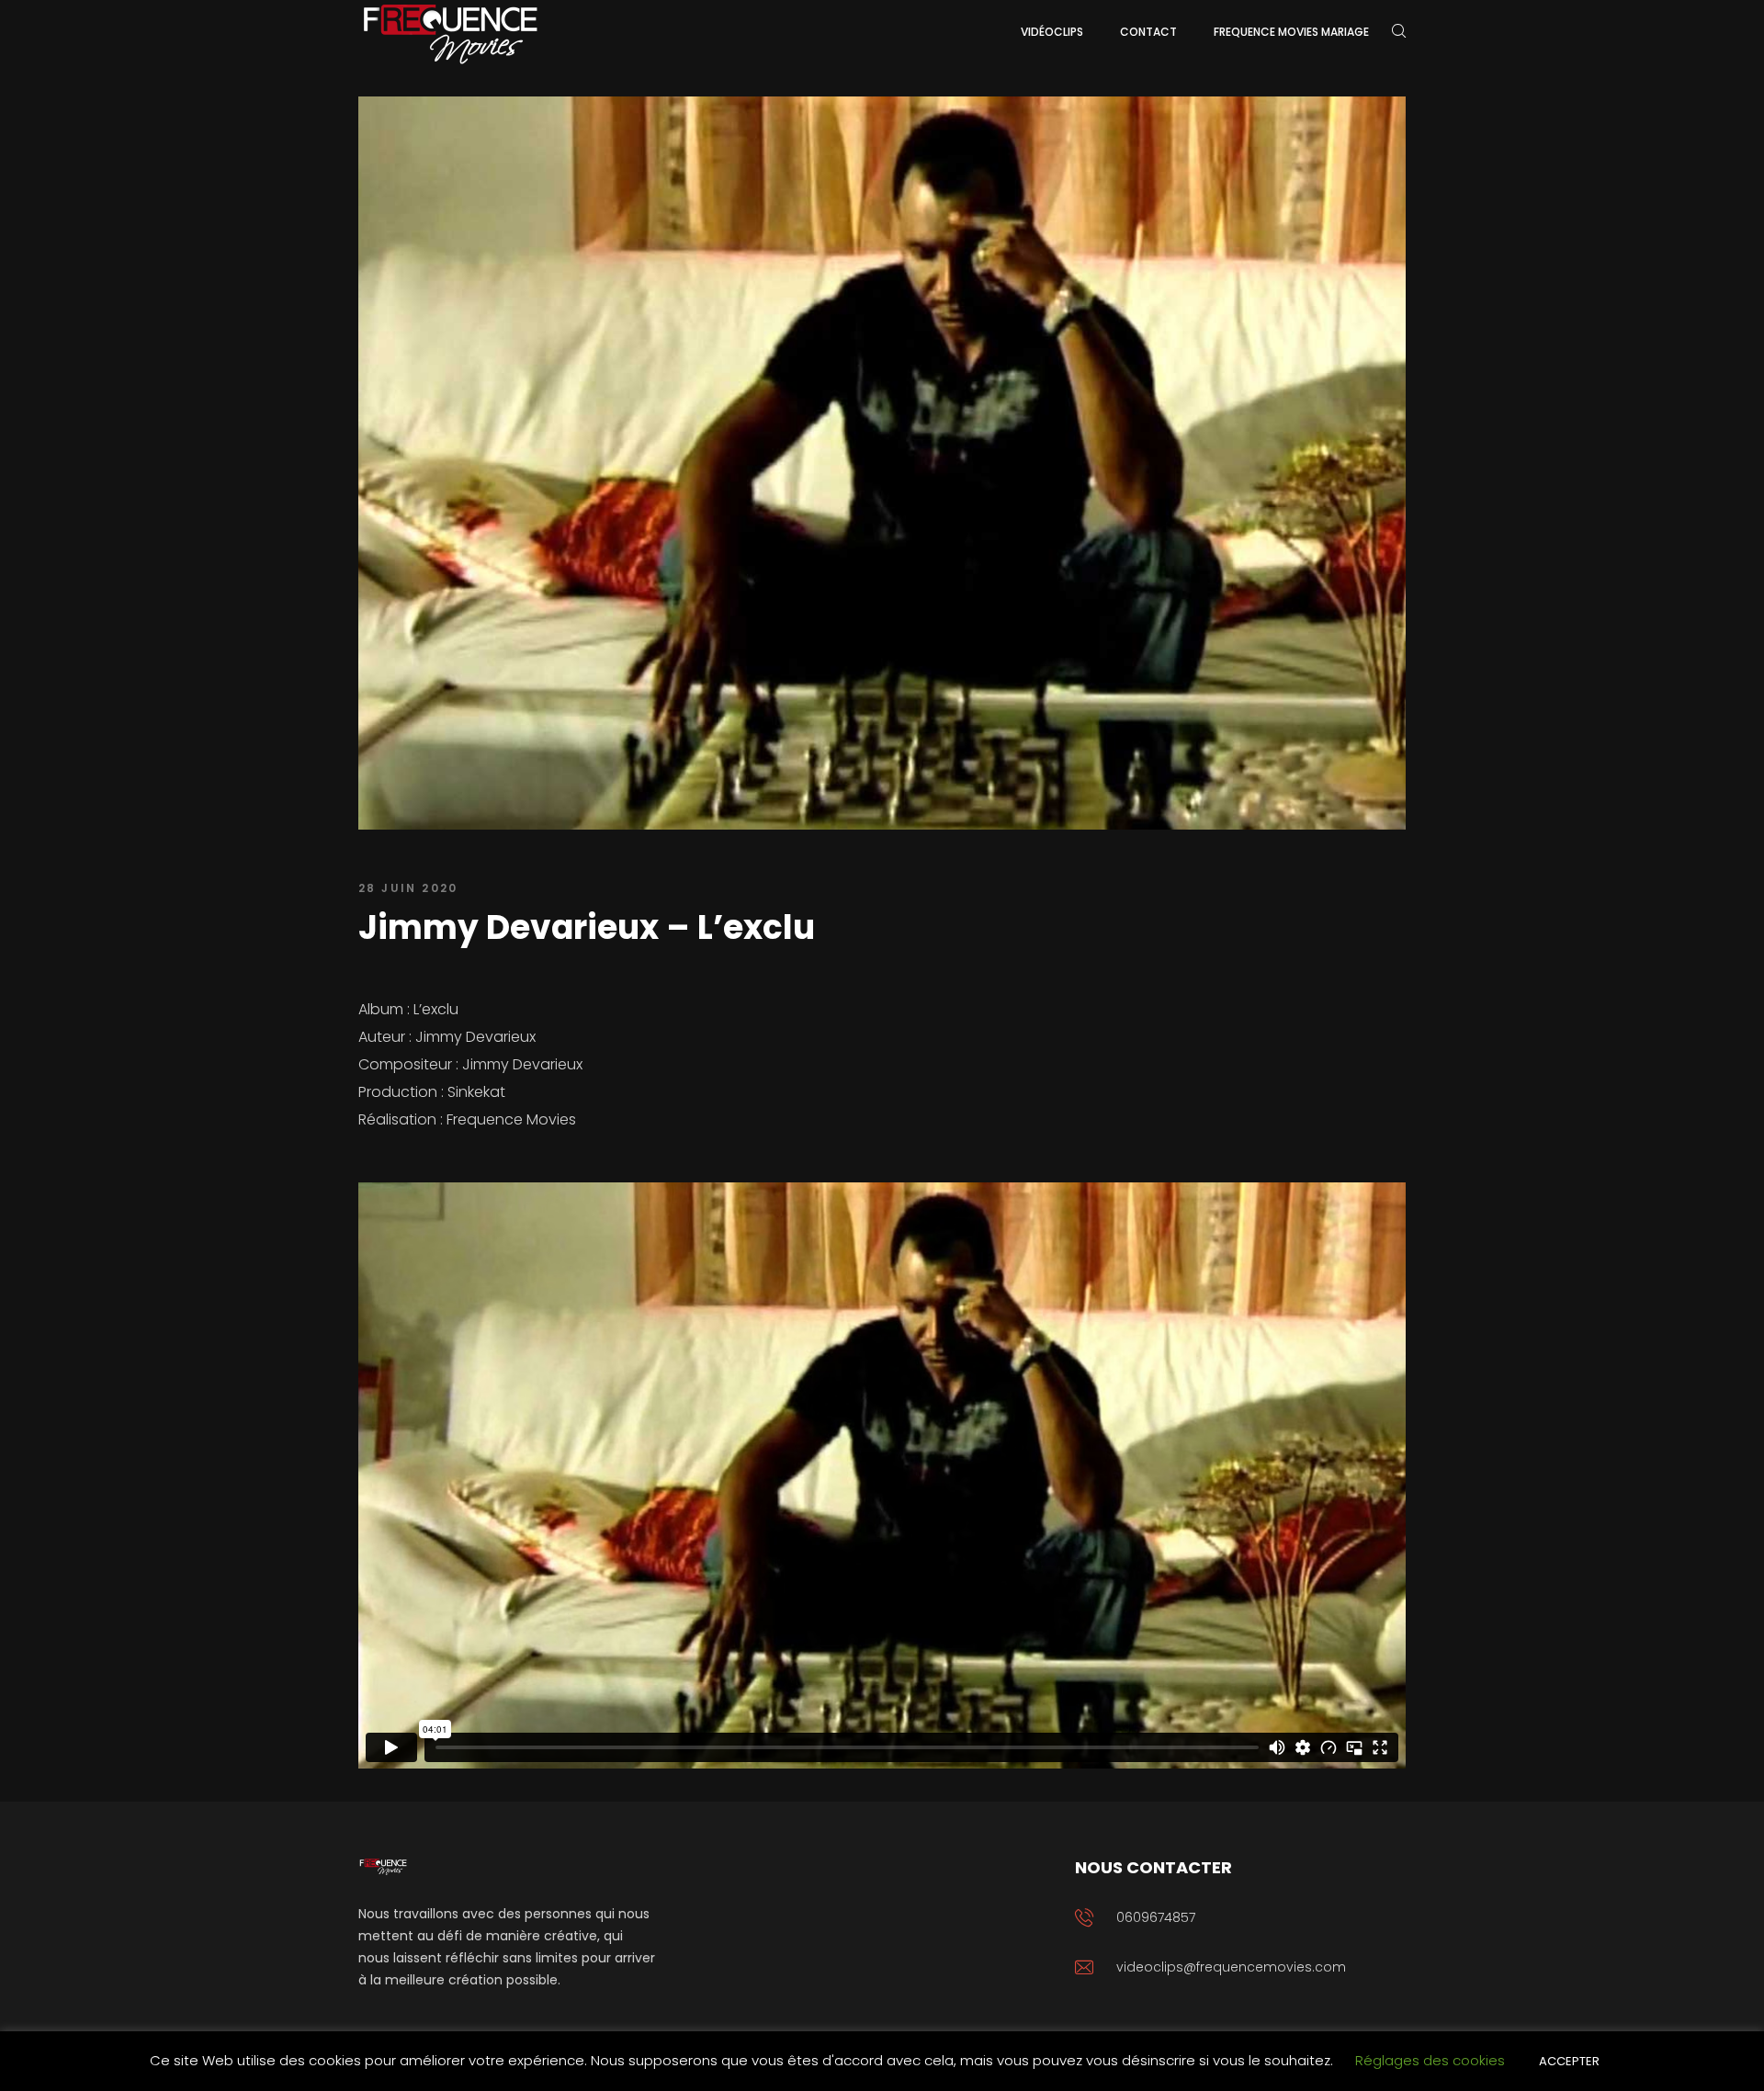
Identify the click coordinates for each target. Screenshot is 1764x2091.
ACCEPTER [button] (1569, 2061)
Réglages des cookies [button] (1430, 2060)
